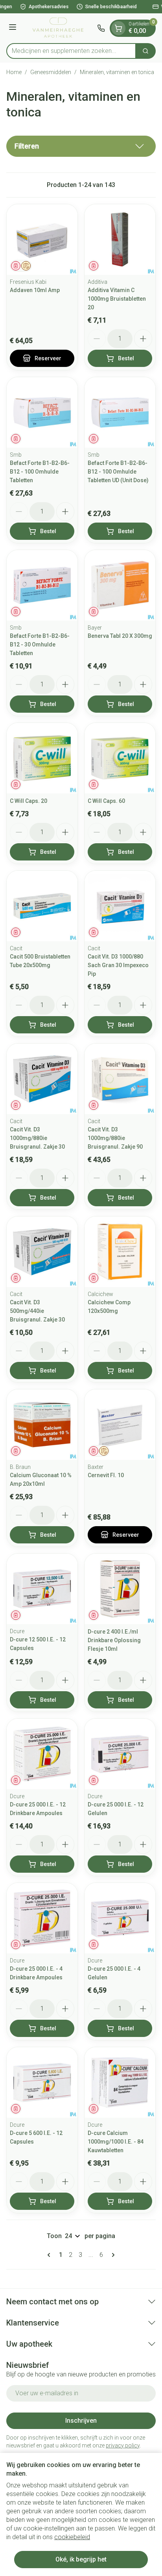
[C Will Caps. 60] (120, 758)
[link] (50, 2255)
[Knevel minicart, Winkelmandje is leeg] (118, 28)
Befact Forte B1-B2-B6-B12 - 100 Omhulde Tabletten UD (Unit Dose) (118, 472)
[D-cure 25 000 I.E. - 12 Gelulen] (120, 1754)
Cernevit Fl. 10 (106, 1475)
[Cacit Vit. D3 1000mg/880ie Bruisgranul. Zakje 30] (42, 1079)
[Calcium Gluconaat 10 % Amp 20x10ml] (42, 1425)
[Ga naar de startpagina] (58, 28)
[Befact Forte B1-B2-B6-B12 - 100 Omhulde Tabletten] (42, 412)
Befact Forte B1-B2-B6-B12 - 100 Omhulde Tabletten (40, 472)
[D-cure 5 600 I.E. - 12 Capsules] (42, 2082)
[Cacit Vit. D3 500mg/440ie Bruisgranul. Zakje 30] (42, 1252)
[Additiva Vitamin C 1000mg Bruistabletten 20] (120, 240)
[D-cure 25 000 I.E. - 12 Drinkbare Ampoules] (42, 1754)
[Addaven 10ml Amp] (42, 240)
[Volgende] (112, 2255)
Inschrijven (81, 2421)
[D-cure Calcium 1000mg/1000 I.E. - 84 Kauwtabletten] (120, 2082)
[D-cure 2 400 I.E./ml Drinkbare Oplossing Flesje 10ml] (120, 1589)
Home (14, 72)
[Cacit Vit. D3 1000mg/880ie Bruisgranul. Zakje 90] (120, 1079)
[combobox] (71, 51)
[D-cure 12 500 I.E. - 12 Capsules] (42, 1589)
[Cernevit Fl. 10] (120, 1425)
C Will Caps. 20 (29, 801)
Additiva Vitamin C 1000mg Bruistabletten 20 (117, 299)
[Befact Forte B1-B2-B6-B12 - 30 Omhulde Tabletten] (42, 585)
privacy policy (123, 2445)
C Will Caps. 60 (106, 801)
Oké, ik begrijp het (81, 2559)
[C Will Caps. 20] (42, 758)
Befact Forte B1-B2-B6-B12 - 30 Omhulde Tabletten (40, 644)
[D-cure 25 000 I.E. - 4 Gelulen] (120, 1918)
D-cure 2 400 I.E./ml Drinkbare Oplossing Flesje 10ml (114, 1640)
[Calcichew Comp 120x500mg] (120, 1252)
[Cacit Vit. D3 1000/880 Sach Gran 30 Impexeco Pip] (120, 906)
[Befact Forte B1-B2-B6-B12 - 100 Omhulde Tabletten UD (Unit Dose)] (120, 412)
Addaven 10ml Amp (35, 290)
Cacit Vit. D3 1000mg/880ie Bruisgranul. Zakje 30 (37, 1138)
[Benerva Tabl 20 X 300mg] (120, 585)
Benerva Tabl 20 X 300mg (120, 636)
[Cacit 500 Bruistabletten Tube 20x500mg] (42, 906)
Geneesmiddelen (51, 72)
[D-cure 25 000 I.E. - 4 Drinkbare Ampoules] (42, 1918)
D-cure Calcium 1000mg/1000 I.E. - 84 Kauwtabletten (116, 2142)
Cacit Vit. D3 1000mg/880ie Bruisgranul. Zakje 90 (115, 1138)
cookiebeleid (72, 2537)
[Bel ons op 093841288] (101, 28)
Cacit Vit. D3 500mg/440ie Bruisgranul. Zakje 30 (37, 1311)
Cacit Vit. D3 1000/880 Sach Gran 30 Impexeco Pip (118, 965)
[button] (81, 146)
